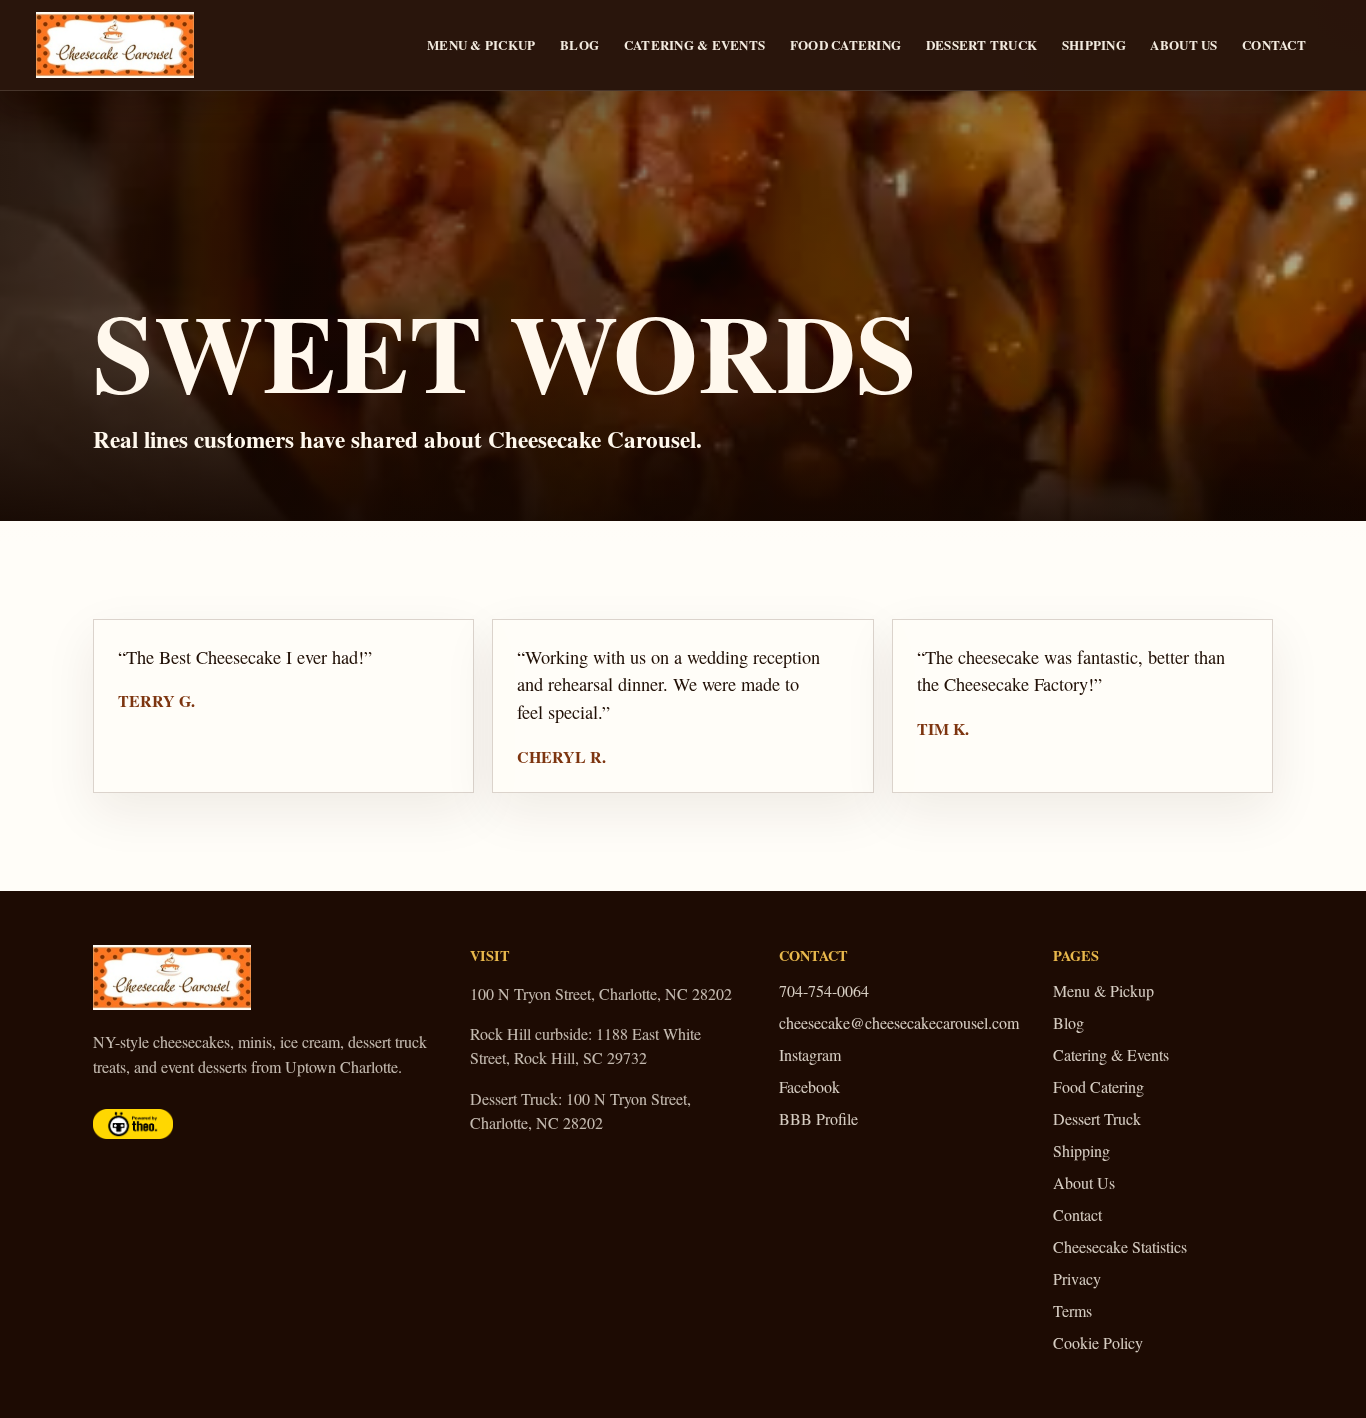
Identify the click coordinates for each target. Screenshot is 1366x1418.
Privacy (1077, 1278)
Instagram (810, 1054)
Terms (1072, 1310)
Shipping (1094, 44)
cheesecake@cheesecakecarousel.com (899, 1022)
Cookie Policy (1098, 1342)
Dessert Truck (981, 44)
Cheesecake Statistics (1120, 1246)
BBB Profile (818, 1118)
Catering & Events (694, 44)
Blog (579, 44)
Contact (1274, 44)
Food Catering (845, 44)
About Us (1183, 44)
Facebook (809, 1086)
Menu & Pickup (481, 44)
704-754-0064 (824, 990)
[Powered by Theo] (133, 1124)
